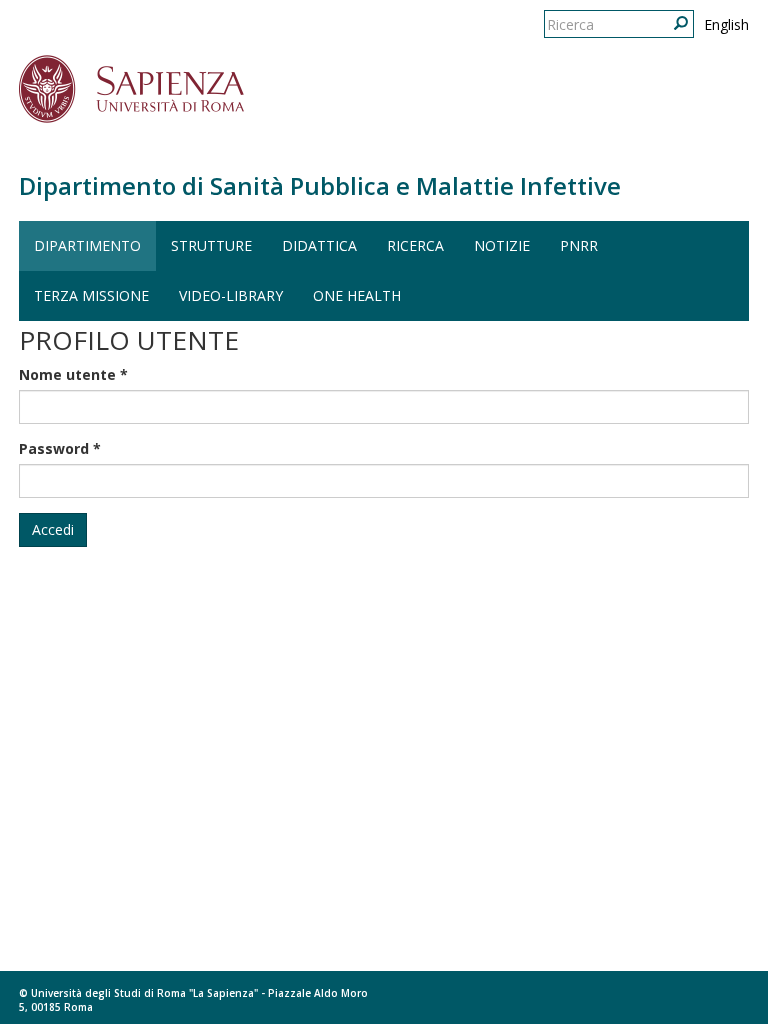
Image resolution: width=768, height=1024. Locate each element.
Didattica (319, 245)
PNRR (579, 245)
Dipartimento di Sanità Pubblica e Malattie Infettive (320, 185)
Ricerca (415, 245)
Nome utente (73, 374)
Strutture (211, 245)
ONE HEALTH (357, 295)
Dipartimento (87, 245)
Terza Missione (91, 295)
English (726, 24)
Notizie (502, 245)
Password (60, 448)
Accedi (53, 529)
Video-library (231, 295)
